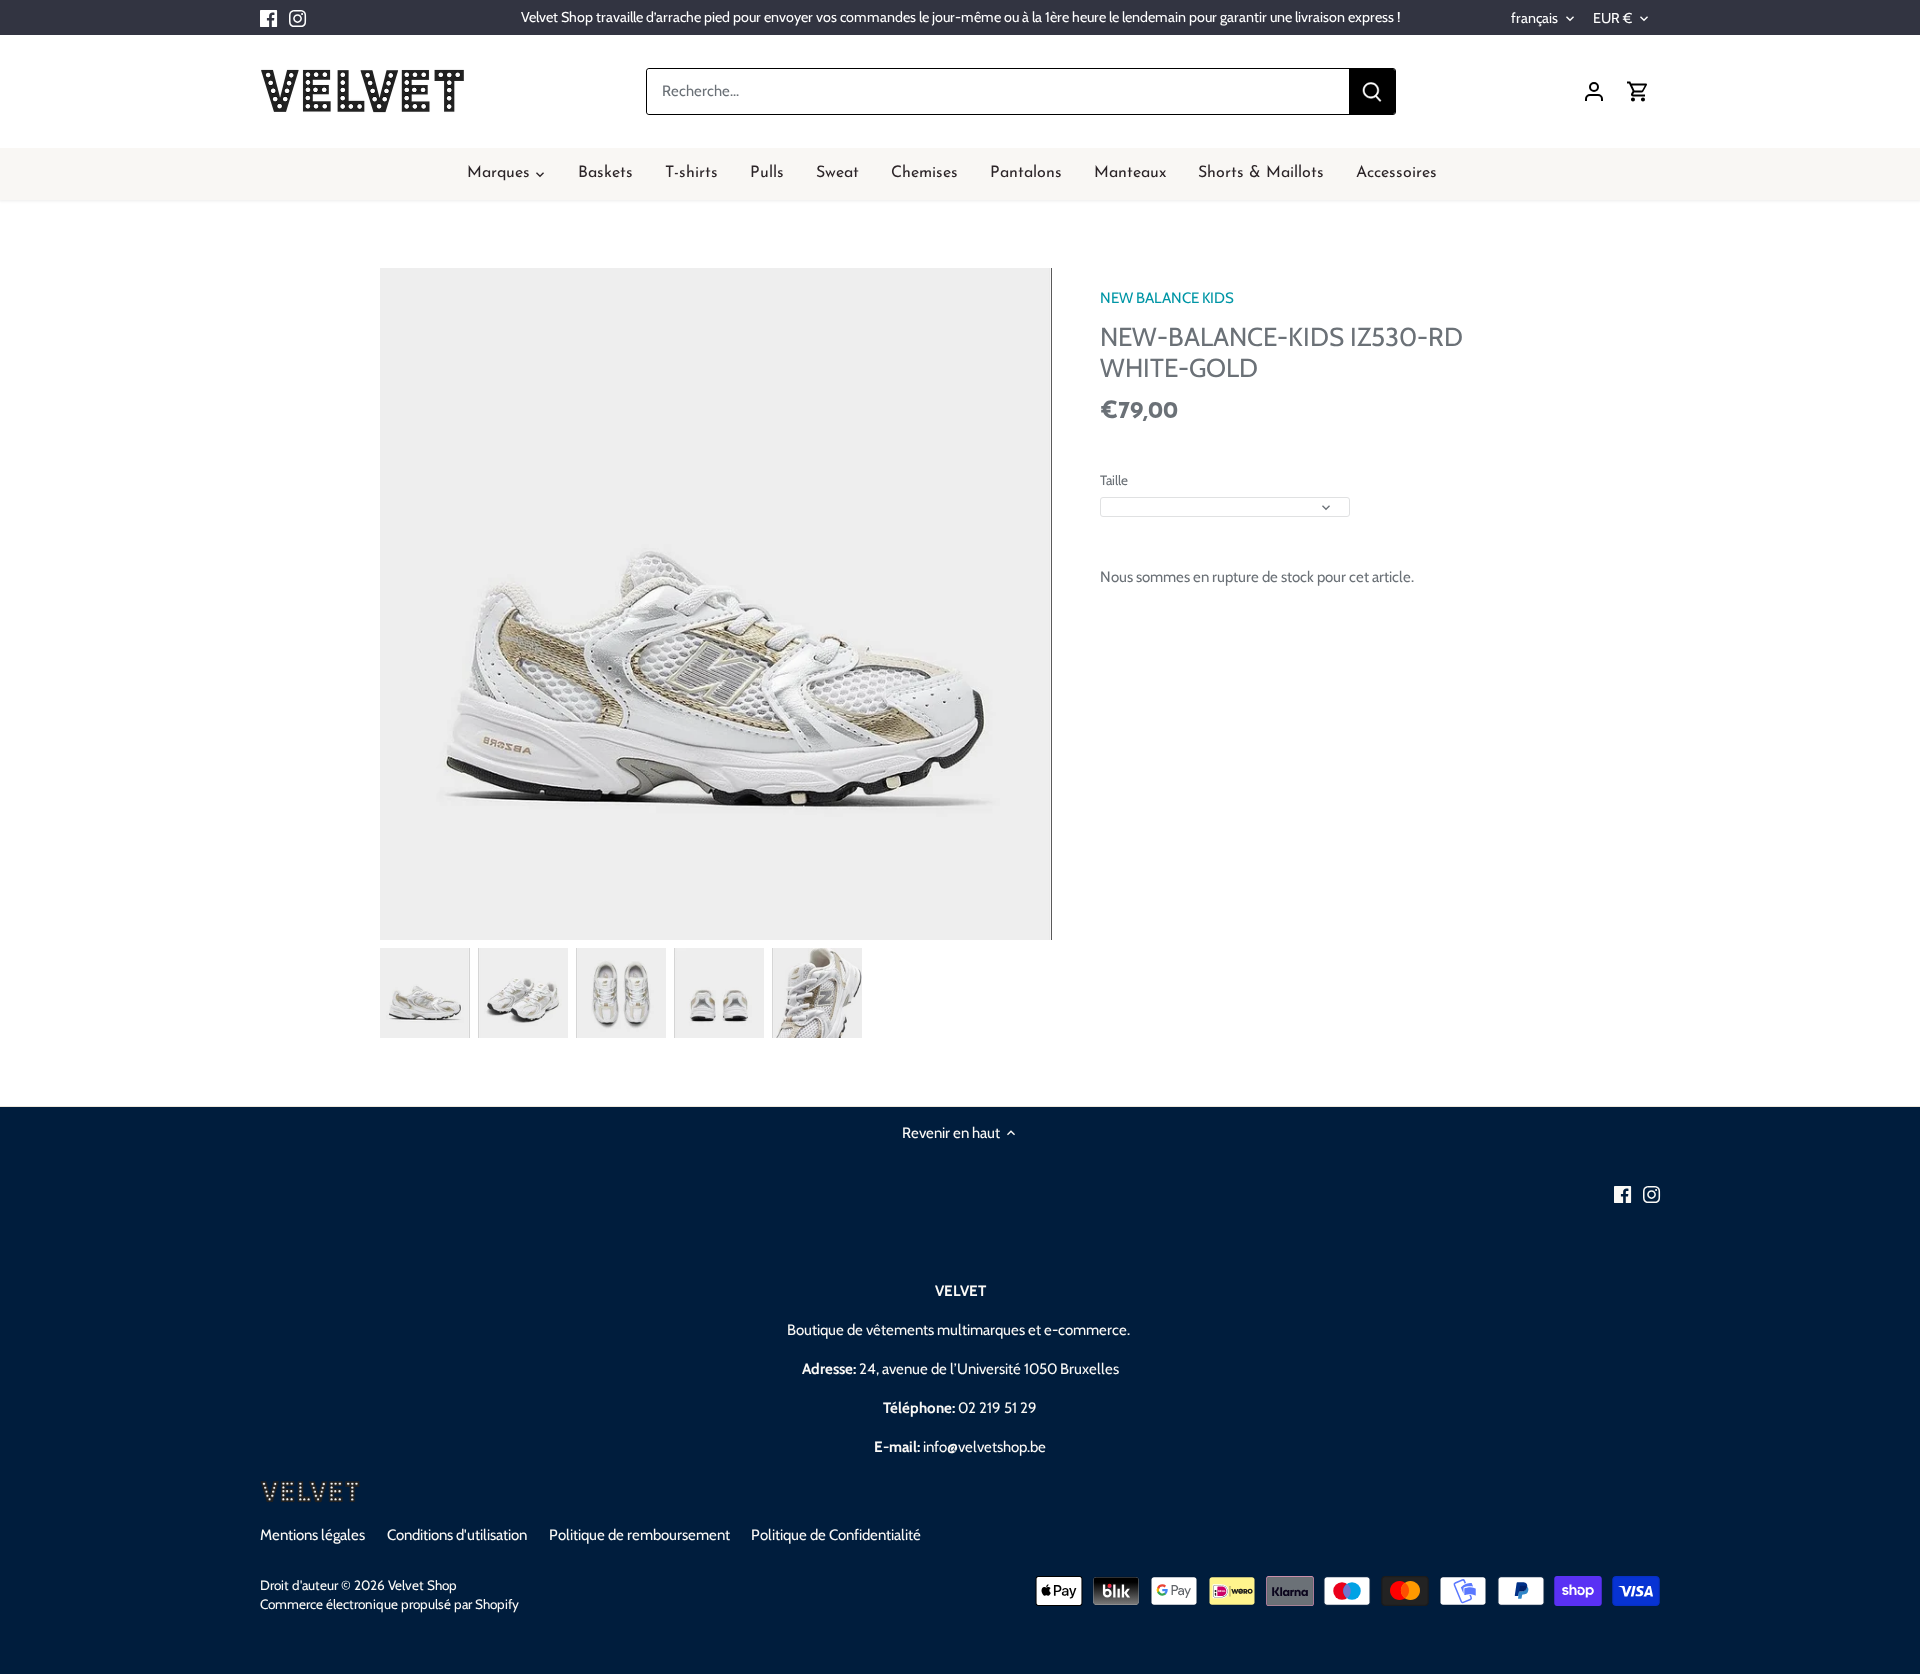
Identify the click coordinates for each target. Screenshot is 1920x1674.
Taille (1114, 480)
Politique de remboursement (639, 1535)
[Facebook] (268, 17)
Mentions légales (312, 1535)
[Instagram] (297, 17)
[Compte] (1594, 91)
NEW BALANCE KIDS (1167, 298)
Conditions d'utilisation (457, 1535)
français (1534, 18)
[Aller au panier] (1638, 91)
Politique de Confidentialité (836, 1535)
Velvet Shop (422, 1585)
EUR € (1612, 18)
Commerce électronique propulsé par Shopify (389, 1604)
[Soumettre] (1372, 91)
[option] (425, 993)
